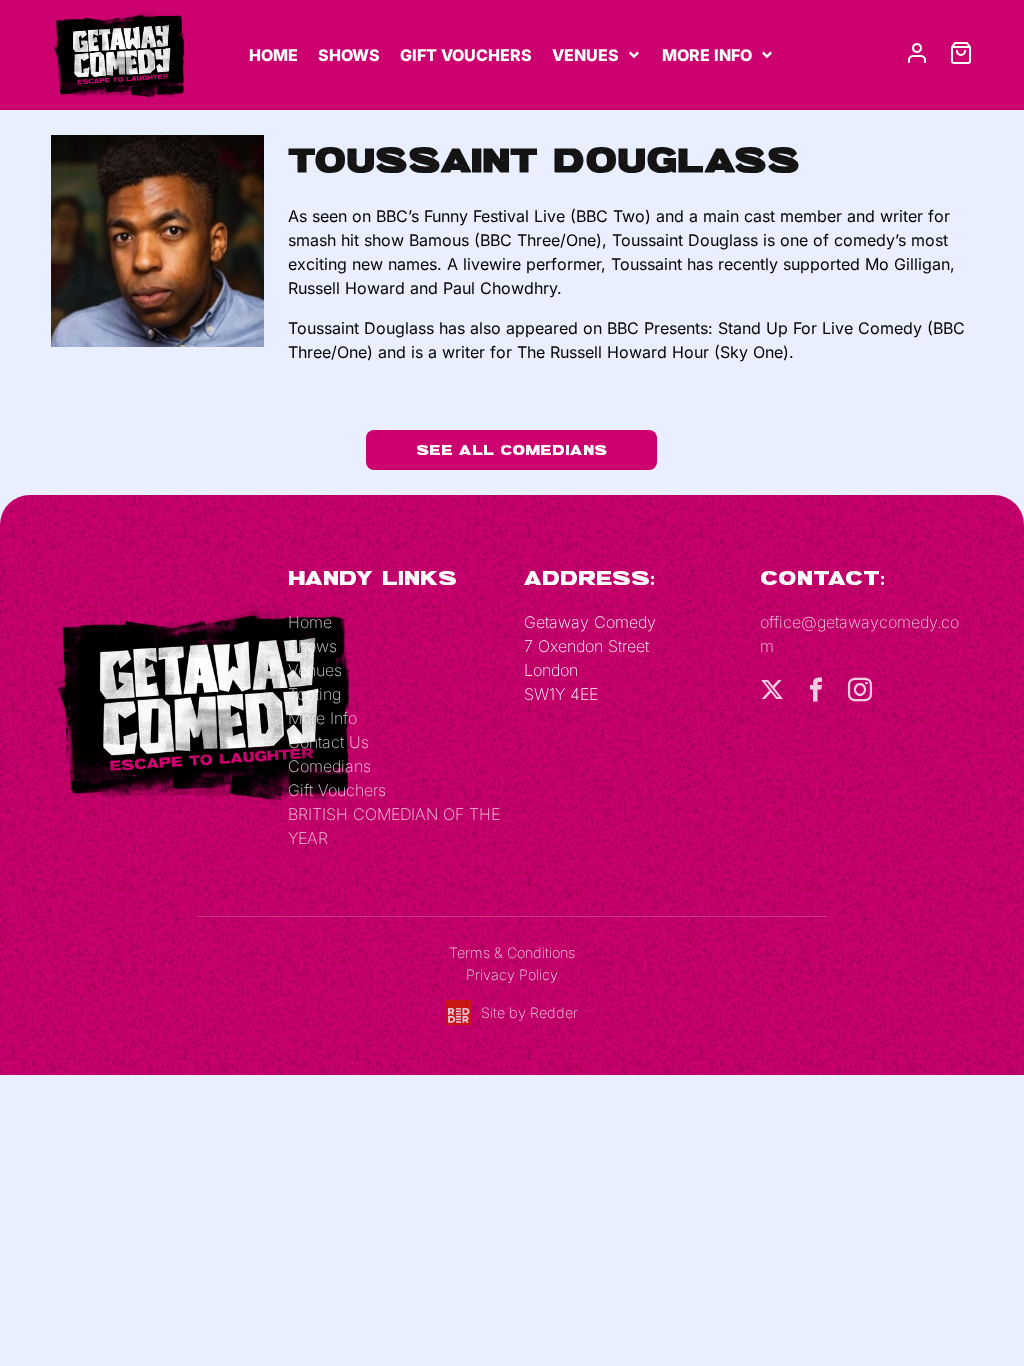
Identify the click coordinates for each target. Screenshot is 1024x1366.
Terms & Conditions (512, 952)
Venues (585, 55)
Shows (349, 55)
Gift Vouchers (466, 55)
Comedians (329, 766)
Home (273, 55)
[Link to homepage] (118, 53)
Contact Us (328, 742)
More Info (707, 55)
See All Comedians (511, 449)
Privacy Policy (512, 974)
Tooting (314, 694)
